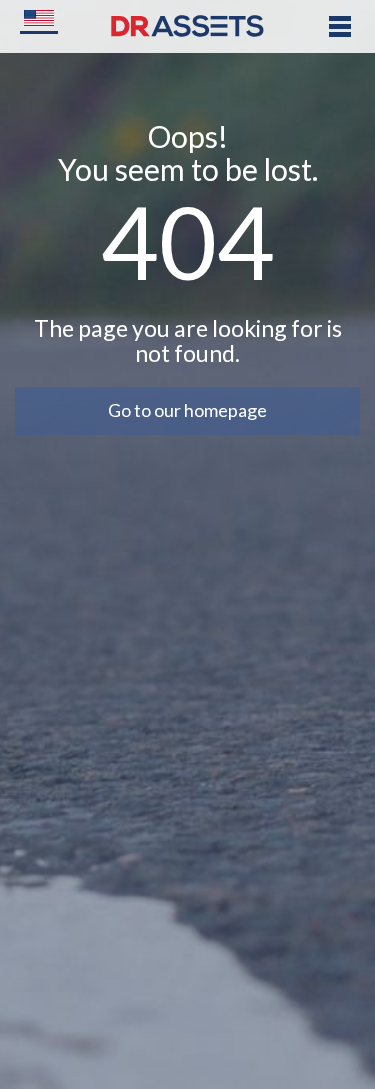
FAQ (133, 82)
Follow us (153, 281)
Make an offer (170, 131)
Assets (143, 32)
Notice (142, 181)
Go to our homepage (187, 410)
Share (139, 231)
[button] (39, 19)
